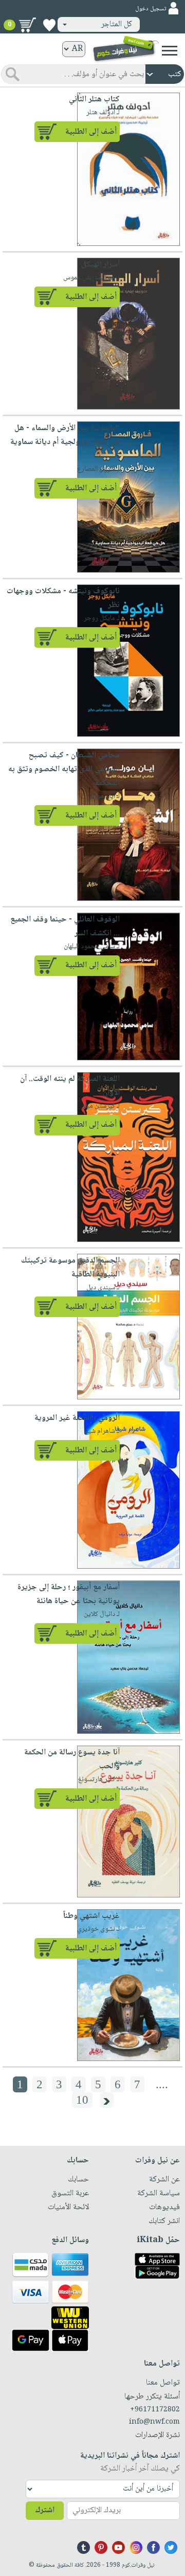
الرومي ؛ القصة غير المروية (77, 1418)
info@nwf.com (154, 2422)
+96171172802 (155, 2410)
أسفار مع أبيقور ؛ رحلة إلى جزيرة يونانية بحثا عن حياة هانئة (69, 1594)
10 (82, 2100)
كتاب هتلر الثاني (94, 100)
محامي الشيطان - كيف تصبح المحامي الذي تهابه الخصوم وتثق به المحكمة (64, 769)
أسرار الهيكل (100, 265)
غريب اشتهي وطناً (91, 1916)
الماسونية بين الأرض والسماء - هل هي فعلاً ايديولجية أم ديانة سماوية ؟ (65, 442)
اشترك (45, 2510)
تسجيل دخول (151, 9)
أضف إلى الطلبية (91, 132)
